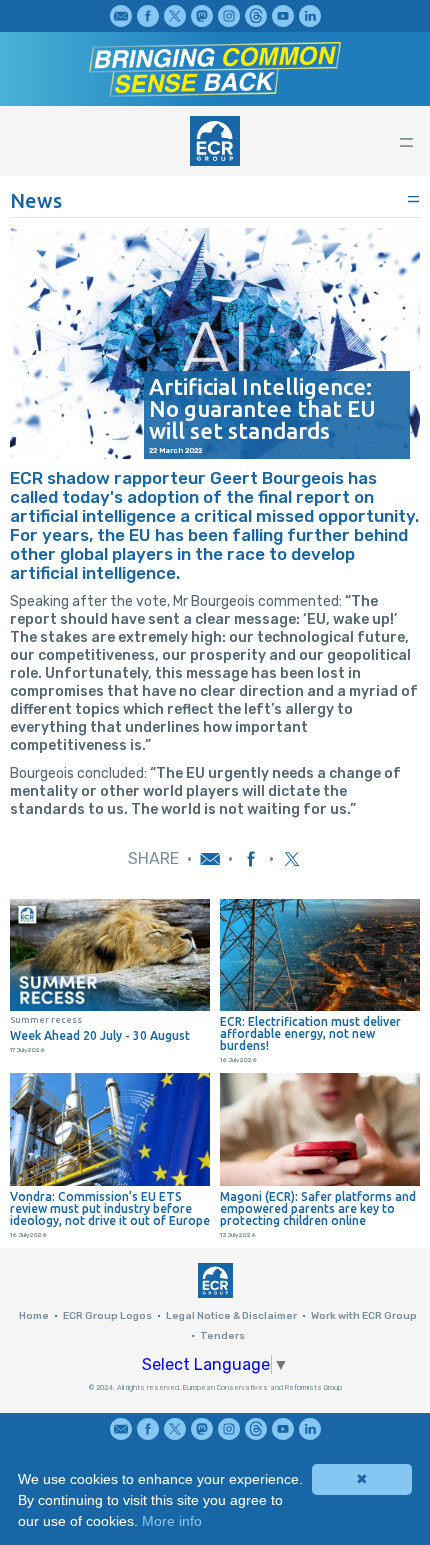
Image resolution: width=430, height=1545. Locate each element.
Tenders (222, 1336)
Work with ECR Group (364, 1316)
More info (172, 1521)
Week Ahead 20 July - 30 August (100, 1036)
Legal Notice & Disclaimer (231, 1316)
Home (34, 1316)
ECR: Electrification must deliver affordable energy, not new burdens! (310, 1034)
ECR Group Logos (107, 1316)
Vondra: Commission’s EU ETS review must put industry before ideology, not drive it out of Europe (110, 1209)
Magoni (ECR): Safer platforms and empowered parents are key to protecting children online (318, 1209)
